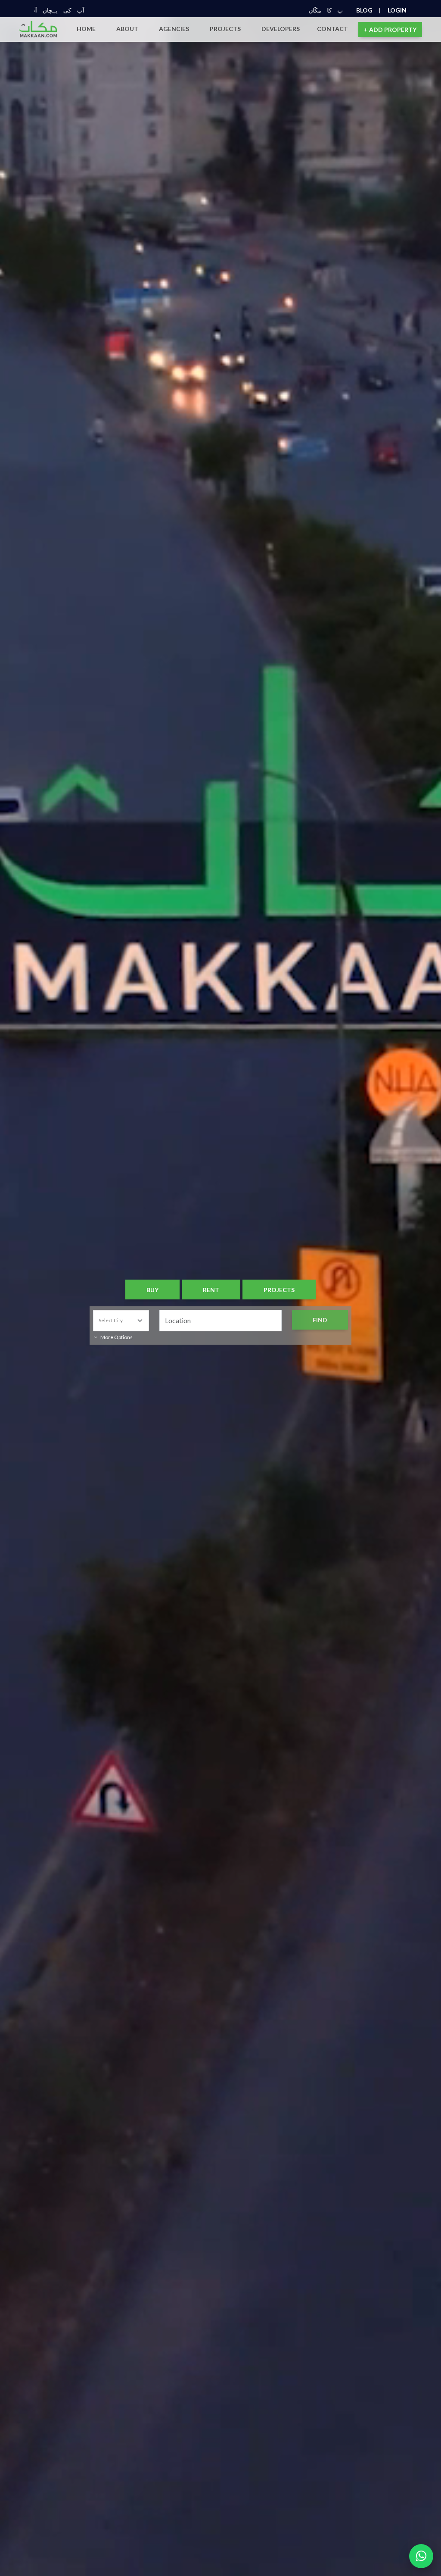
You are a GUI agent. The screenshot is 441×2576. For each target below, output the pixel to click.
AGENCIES (174, 29)
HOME (86, 29)
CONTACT (332, 29)
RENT (211, 1290)
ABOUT (127, 29)
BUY (152, 1290)
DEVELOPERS (281, 29)
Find (320, 1320)
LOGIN (397, 10)
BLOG (368, 10)
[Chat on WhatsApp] (421, 2556)
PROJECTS (225, 29)
